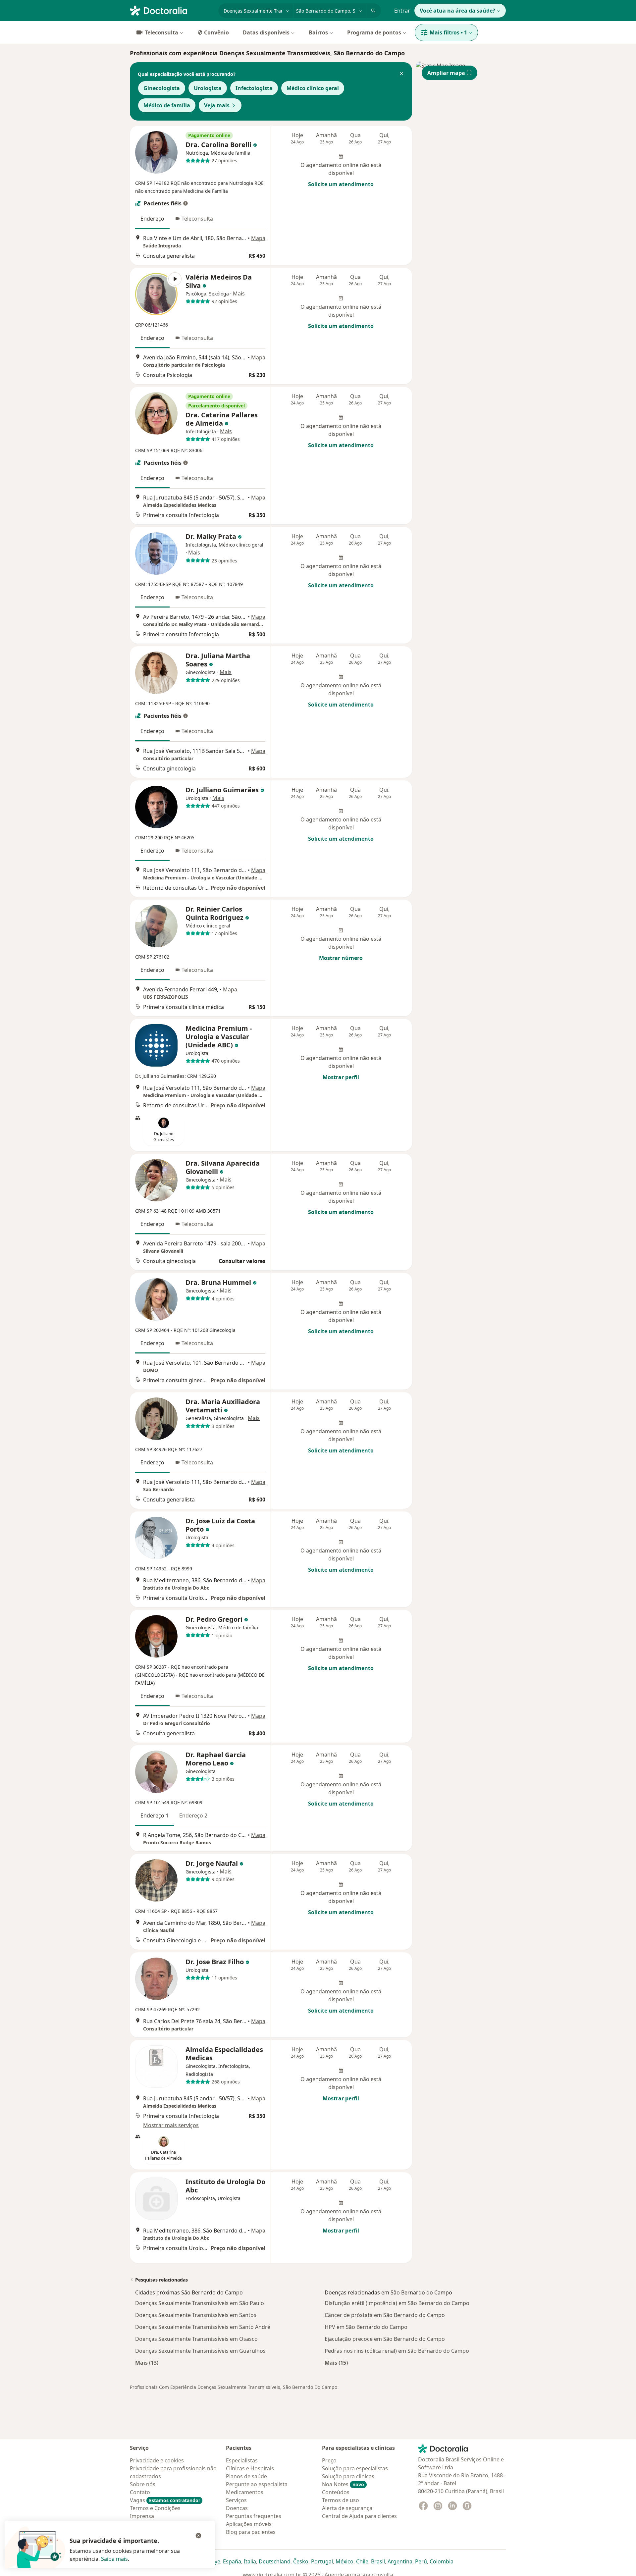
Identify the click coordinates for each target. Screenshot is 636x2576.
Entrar (402, 11)
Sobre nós (143, 2484)
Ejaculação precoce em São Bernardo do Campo (385, 2339)
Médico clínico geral (313, 88)
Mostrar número (341, 958)
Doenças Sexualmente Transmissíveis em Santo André (203, 2327)
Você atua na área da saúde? (457, 11)
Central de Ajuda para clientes (359, 2516)
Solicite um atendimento (341, 184)
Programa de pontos (374, 32)
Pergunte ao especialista (257, 2484)
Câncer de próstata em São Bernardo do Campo (385, 2315)
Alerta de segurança (347, 2508)
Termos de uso (341, 2500)
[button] (401, 74)
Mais (239, 293)
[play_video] (156, 294)
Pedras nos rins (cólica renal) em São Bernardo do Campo (397, 2351)
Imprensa (142, 2516)
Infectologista (254, 88)
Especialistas (242, 2460)
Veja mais (217, 105)
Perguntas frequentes (254, 2516)
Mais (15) (336, 2363)
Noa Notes (343, 2484)
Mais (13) (147, 2363)
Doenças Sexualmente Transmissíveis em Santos (196, 2315)
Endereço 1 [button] (155, 1815)
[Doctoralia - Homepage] (171, 10)
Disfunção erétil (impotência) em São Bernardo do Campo (397, 2303)
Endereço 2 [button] (193, 1815)
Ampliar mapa (446, 73)
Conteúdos (336, 2492)
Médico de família (167, 105)
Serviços (236, 2500)
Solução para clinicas (348, 2476)
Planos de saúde (246, 2476)
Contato (140, 2492)
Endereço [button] (152, 219)
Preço (329, 2460)
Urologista (208, 88)
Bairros (318, 32)
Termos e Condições (155, 2508)
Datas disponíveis (266, 32)
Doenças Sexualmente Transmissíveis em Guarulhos (200, 2351)
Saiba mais (114, 2559)
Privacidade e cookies (157, 2460)
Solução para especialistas (355, 2468)
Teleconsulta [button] (197, 219)
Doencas (237, 2508)
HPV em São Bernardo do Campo (366, 2327)
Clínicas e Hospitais (250, 2468)
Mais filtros (448, 32)
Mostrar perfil (341, 1077)
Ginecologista (162, 88)
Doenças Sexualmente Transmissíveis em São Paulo (200, 2303)
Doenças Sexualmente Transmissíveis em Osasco (196, 2339)
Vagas (165, 2500)
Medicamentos (245, 2492)
